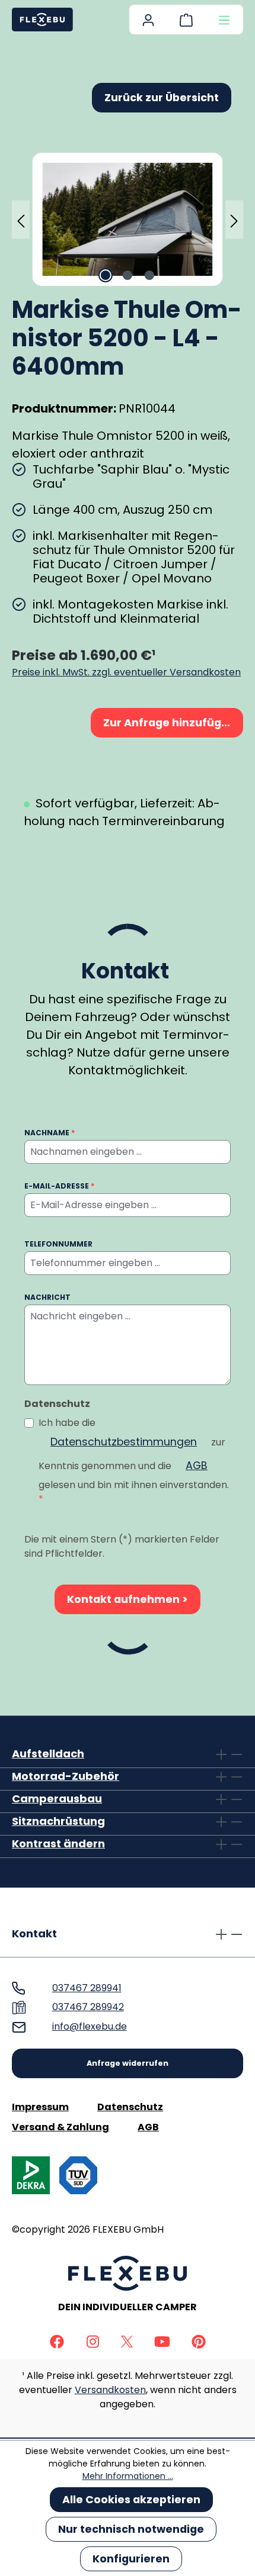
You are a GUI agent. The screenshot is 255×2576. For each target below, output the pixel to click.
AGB (197, 1466)
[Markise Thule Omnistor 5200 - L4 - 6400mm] (128, 219)
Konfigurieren (131, 2559)
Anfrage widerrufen (128, 2063)
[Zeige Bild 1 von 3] (106, 275)
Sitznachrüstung (58, 1821)
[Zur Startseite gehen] (42, 20)
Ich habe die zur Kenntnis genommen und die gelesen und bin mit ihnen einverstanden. (134, 1461)
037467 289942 (88, 2007)
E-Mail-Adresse (59, 1186)
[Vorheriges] (21, 219)
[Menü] (224, 20)
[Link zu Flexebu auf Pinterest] (199, 2341)
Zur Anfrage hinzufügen (169, 723)
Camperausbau (57, 1799)
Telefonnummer (58, 1244)
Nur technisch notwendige (131, 2529)
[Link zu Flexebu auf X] (127, 2341)
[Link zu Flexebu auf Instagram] (93, 2341)
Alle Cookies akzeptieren (131, 2500)
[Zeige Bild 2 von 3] (128, 275)
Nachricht (47, 1297)
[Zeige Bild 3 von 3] (149, 275)
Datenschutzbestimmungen (124, 1442)
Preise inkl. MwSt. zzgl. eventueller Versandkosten (126, 672)
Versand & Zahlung (60, 2127)
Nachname (50, 1133)
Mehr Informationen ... (128, 2476)
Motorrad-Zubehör (66, 1776)
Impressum (40, 2107)
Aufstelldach (48, 1754)
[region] (128, 219)
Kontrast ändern (58, 1844)
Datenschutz (130, 2107)
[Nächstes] (234, 219)
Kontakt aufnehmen (125, 1599)
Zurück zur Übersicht (162, 98)
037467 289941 (87, 1988)
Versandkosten (110, 2390)
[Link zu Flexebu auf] (57, 2341)
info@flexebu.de (90, 2026)
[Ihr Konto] (148, 20)
